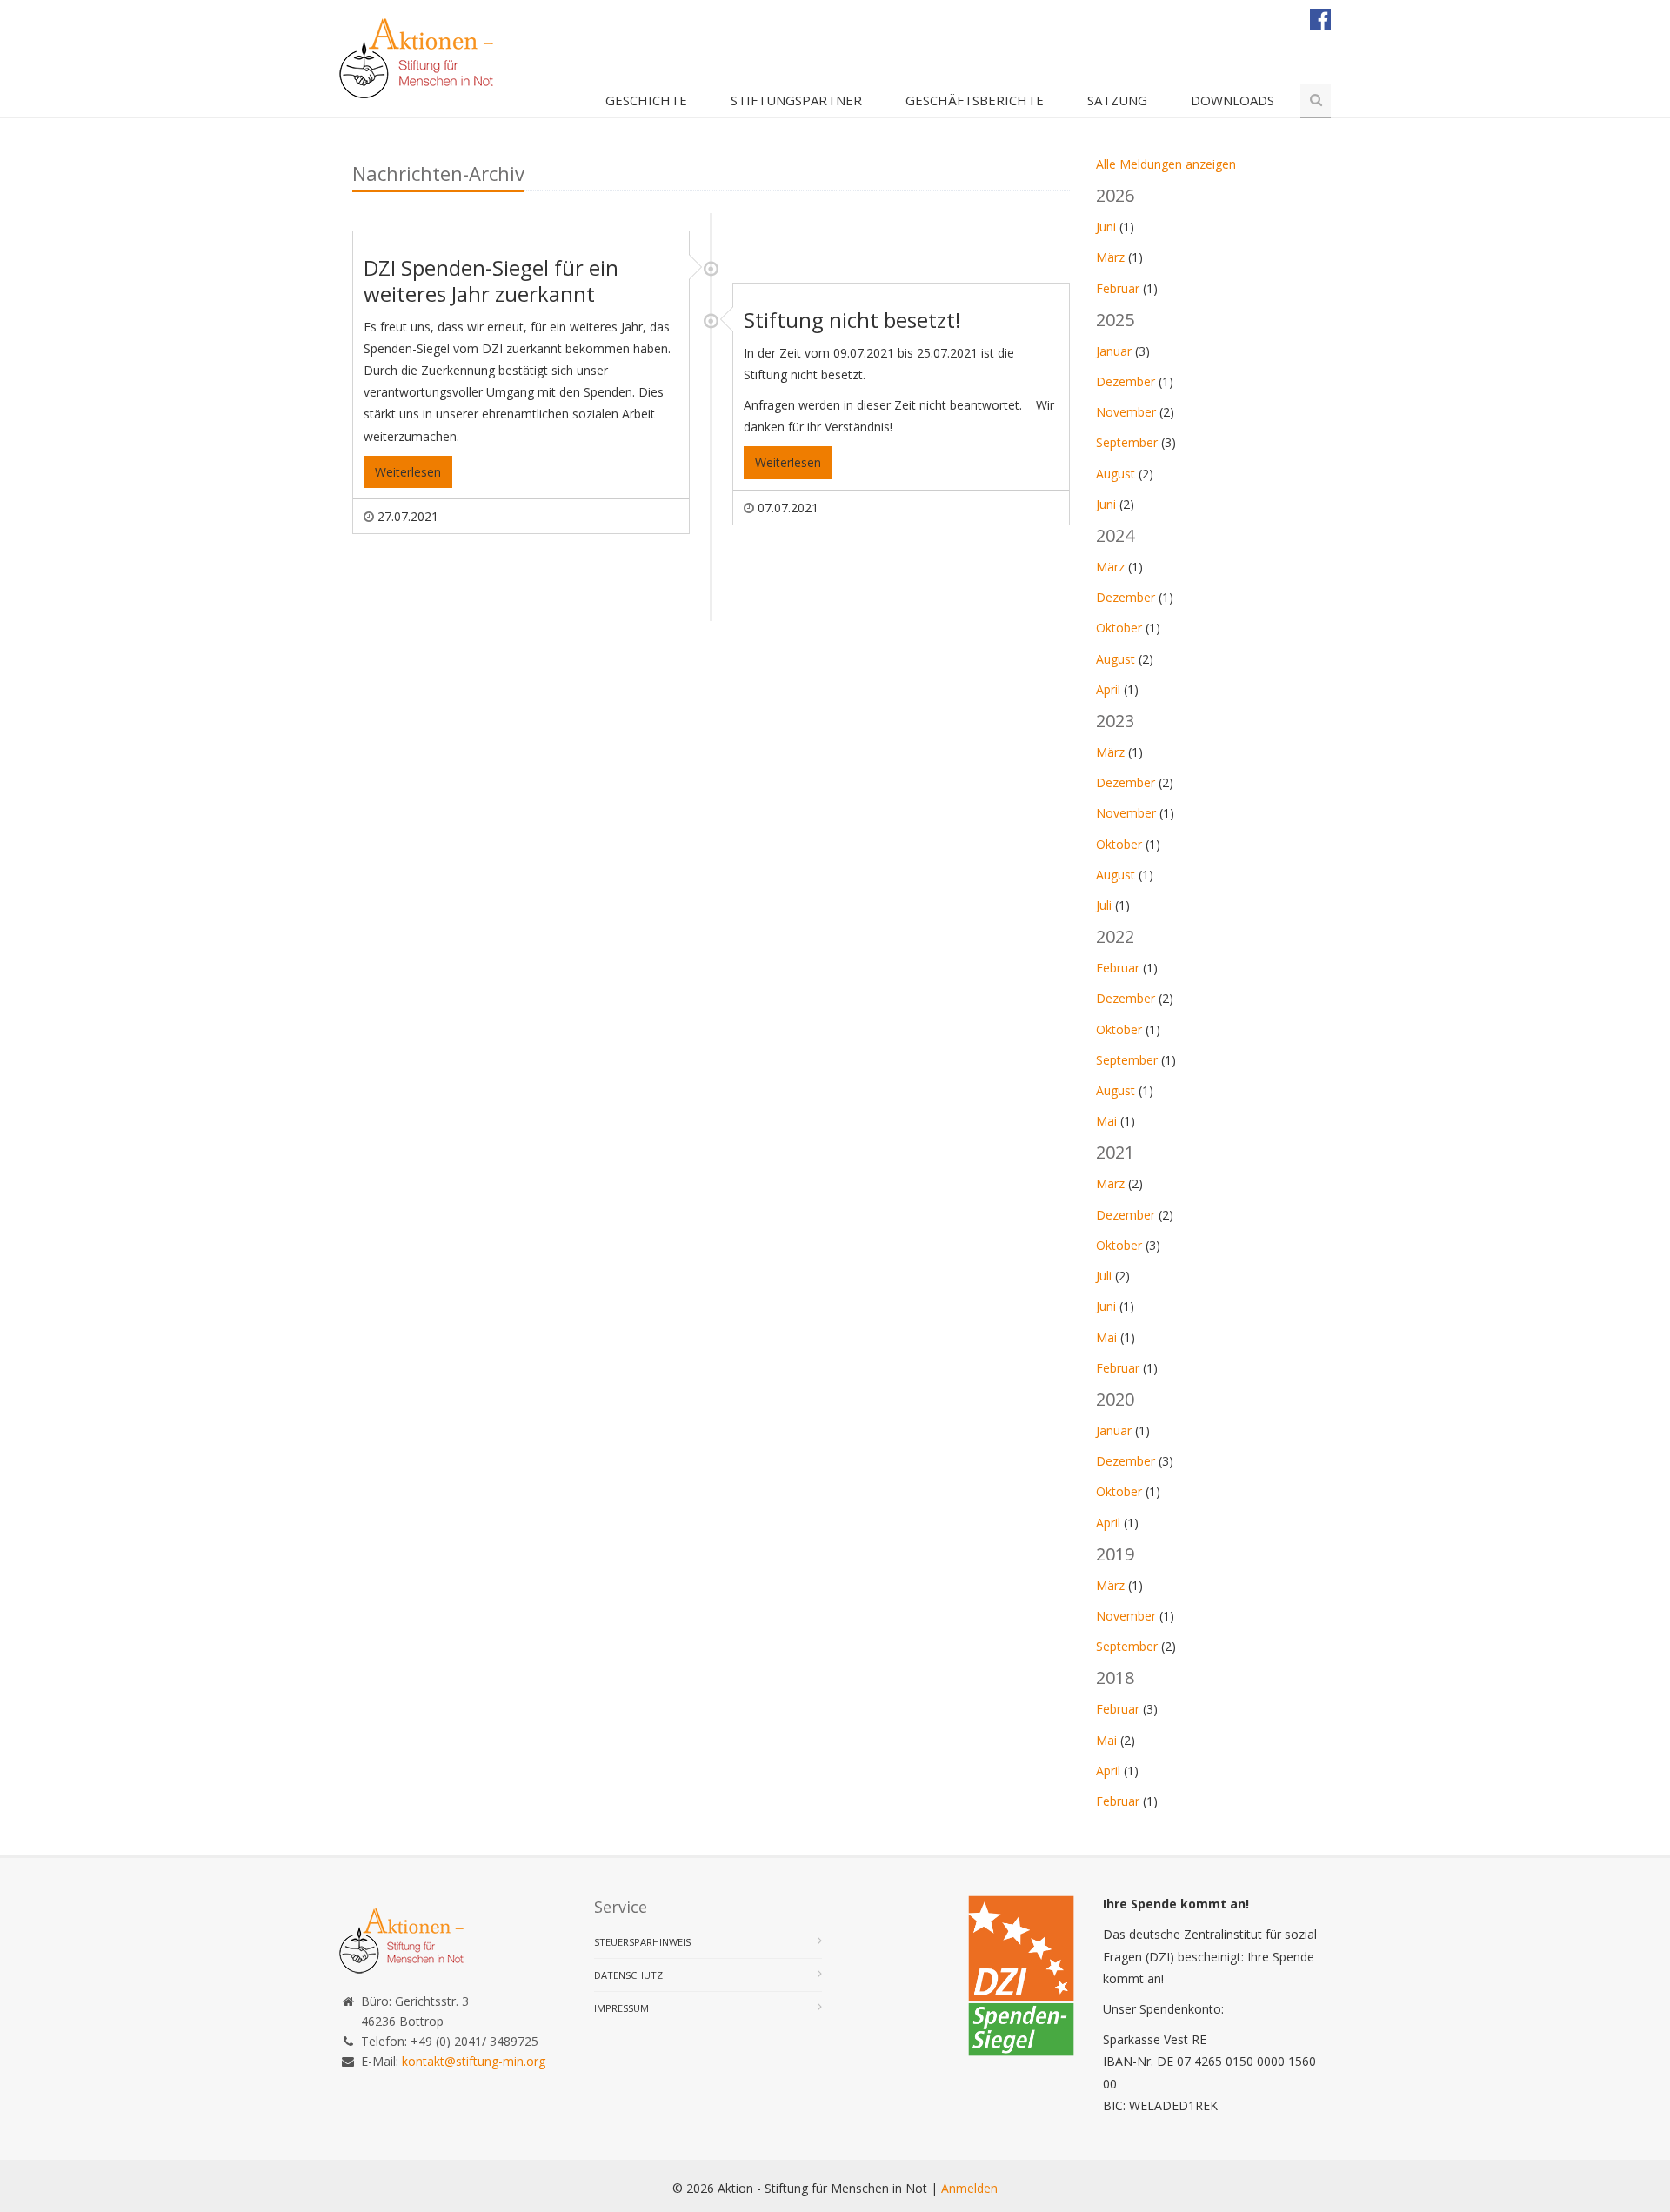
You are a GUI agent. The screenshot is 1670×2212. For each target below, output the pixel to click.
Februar (1118, 288)
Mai (1106, 1121)
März (1110, 257)
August (1116, 474)
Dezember (1126, 381)
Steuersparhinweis (642, 1942)
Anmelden (969, 2188)
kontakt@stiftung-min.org (474, 2061)
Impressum (621, 2008)
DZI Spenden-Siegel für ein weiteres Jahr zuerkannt (491, 281)
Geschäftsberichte (975, 100)
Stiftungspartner (796, 100)
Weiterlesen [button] (408, 472)
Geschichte (646, 100)
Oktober (1119, 628)
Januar (1114, 351)
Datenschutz (628, 1975)
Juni (1106, 227)
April (1108, 689)
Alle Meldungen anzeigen (1166, 164)
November (1126, 412)
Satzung (1117, 100)
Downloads (1232, 100)
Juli (1104, 905)
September (1127, 442)
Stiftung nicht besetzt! (852, 320)
